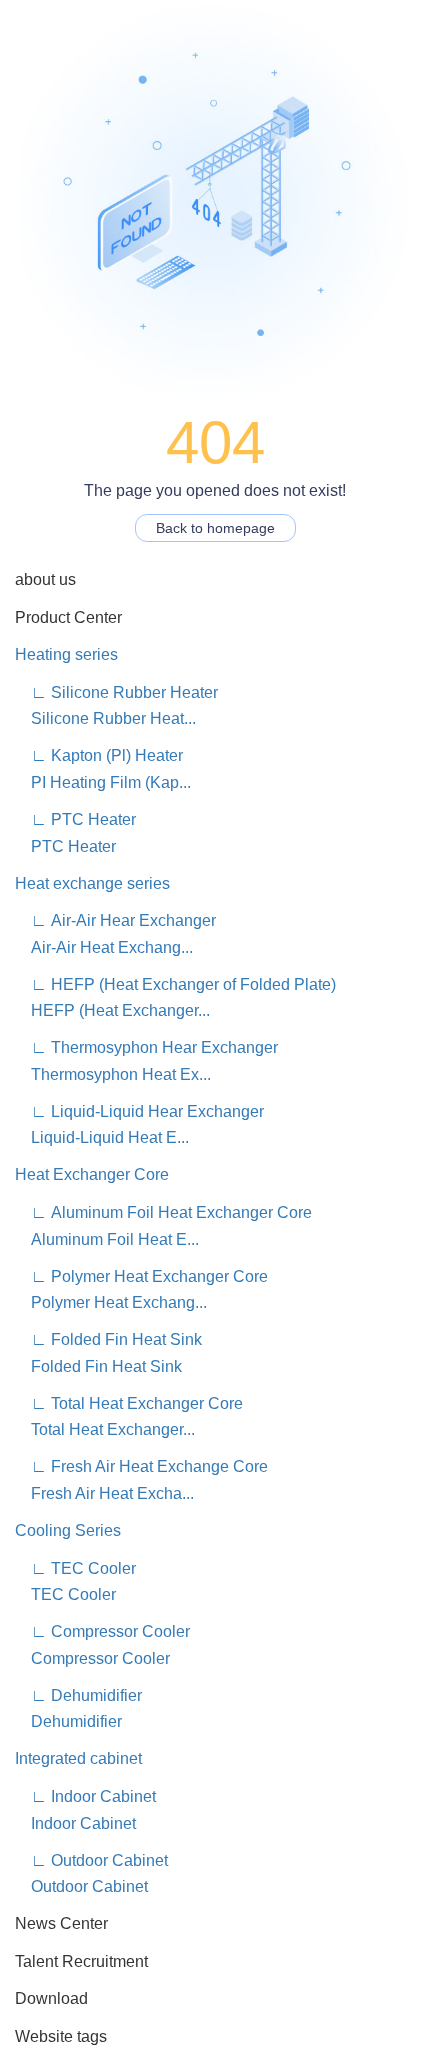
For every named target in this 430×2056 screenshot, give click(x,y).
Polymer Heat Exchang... (111, 1302)
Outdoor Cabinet (81, 1886)
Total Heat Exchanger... (105, 1429)
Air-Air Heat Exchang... (104, 947)
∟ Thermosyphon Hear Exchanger (146, 1047)
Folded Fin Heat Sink (98, 1366)
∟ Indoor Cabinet (85, 1796)
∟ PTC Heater (75, 819)
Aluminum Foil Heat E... (107, 1239)
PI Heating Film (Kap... (103, 782)
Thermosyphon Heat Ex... (113, 1074)
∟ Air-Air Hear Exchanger (115, 920)
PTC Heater (65, 846)
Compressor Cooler (92, 1658)
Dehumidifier (68, 1721)
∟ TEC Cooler (75, 1568)
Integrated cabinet (78, 1758)
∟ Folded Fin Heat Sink (108, 1339)
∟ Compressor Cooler (102, 1631)
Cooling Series (68, 1530)
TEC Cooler (65, 1594)
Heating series (66, 654)
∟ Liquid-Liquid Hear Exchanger (141, 1111)
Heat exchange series (92, 883)
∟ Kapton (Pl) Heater (99, 755)
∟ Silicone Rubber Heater (116, 692)
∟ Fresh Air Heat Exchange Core (141, 1466)
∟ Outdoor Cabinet (91, 1860)
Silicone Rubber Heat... (105, 718)
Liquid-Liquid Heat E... (102, 1137)
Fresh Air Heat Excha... (104, 1493)
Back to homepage (215, 528)
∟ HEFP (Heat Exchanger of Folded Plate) (177, 984)
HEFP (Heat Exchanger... (112, 1010)
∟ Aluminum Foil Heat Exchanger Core (165, 1212)
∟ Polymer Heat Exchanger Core (143, 1276)
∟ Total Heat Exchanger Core (129, 1403)
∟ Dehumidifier (78, 1695)
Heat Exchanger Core (92, 1174)
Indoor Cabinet (75, 1823)
